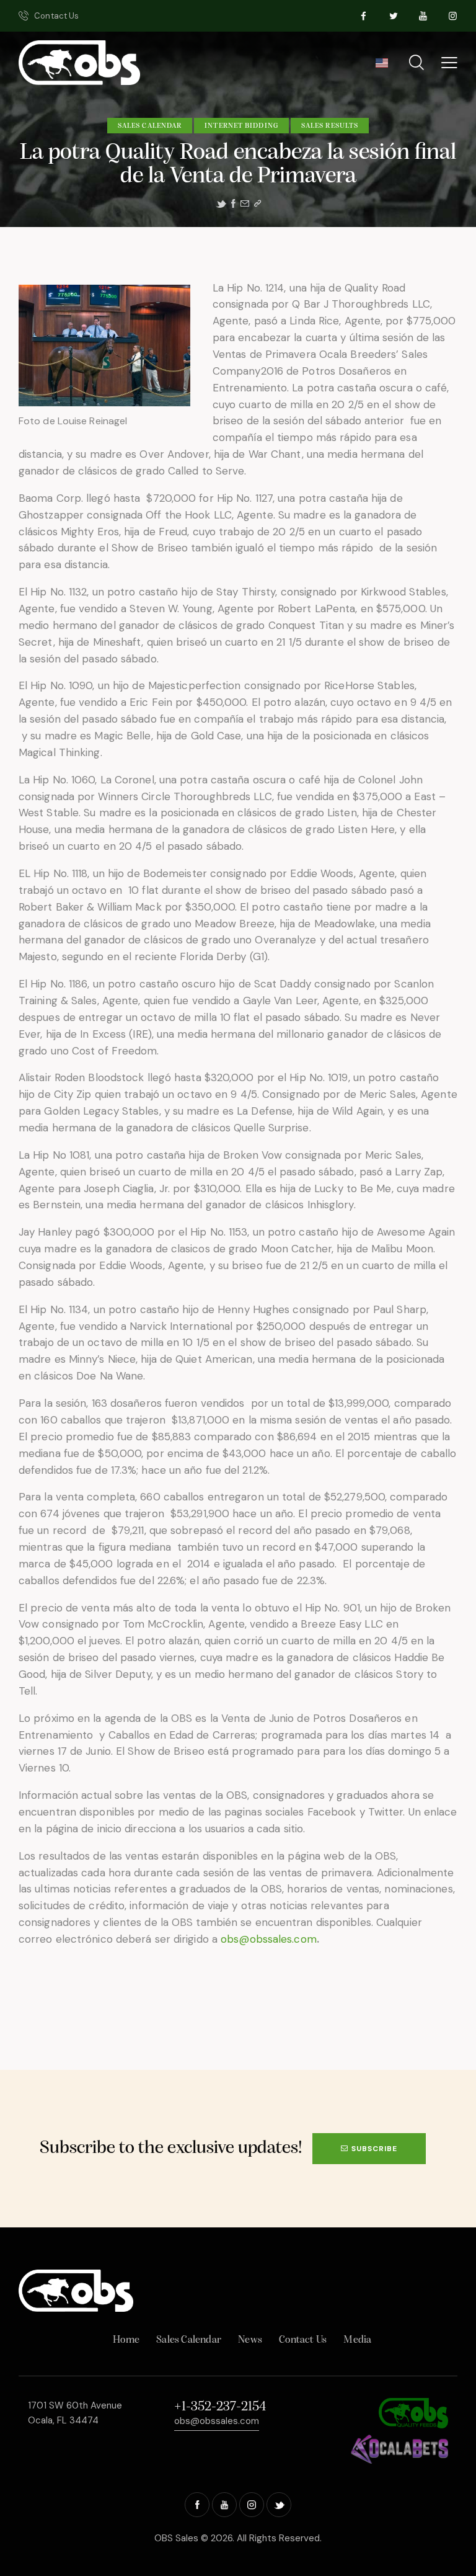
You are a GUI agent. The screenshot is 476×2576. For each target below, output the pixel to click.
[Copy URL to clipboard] (258, 204)
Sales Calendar (150, 126)
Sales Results (330, 126)
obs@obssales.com (269, 1939)
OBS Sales (176, 2538)
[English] (381, 67)
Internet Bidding (241, 126)
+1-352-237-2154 (220, 2407)
